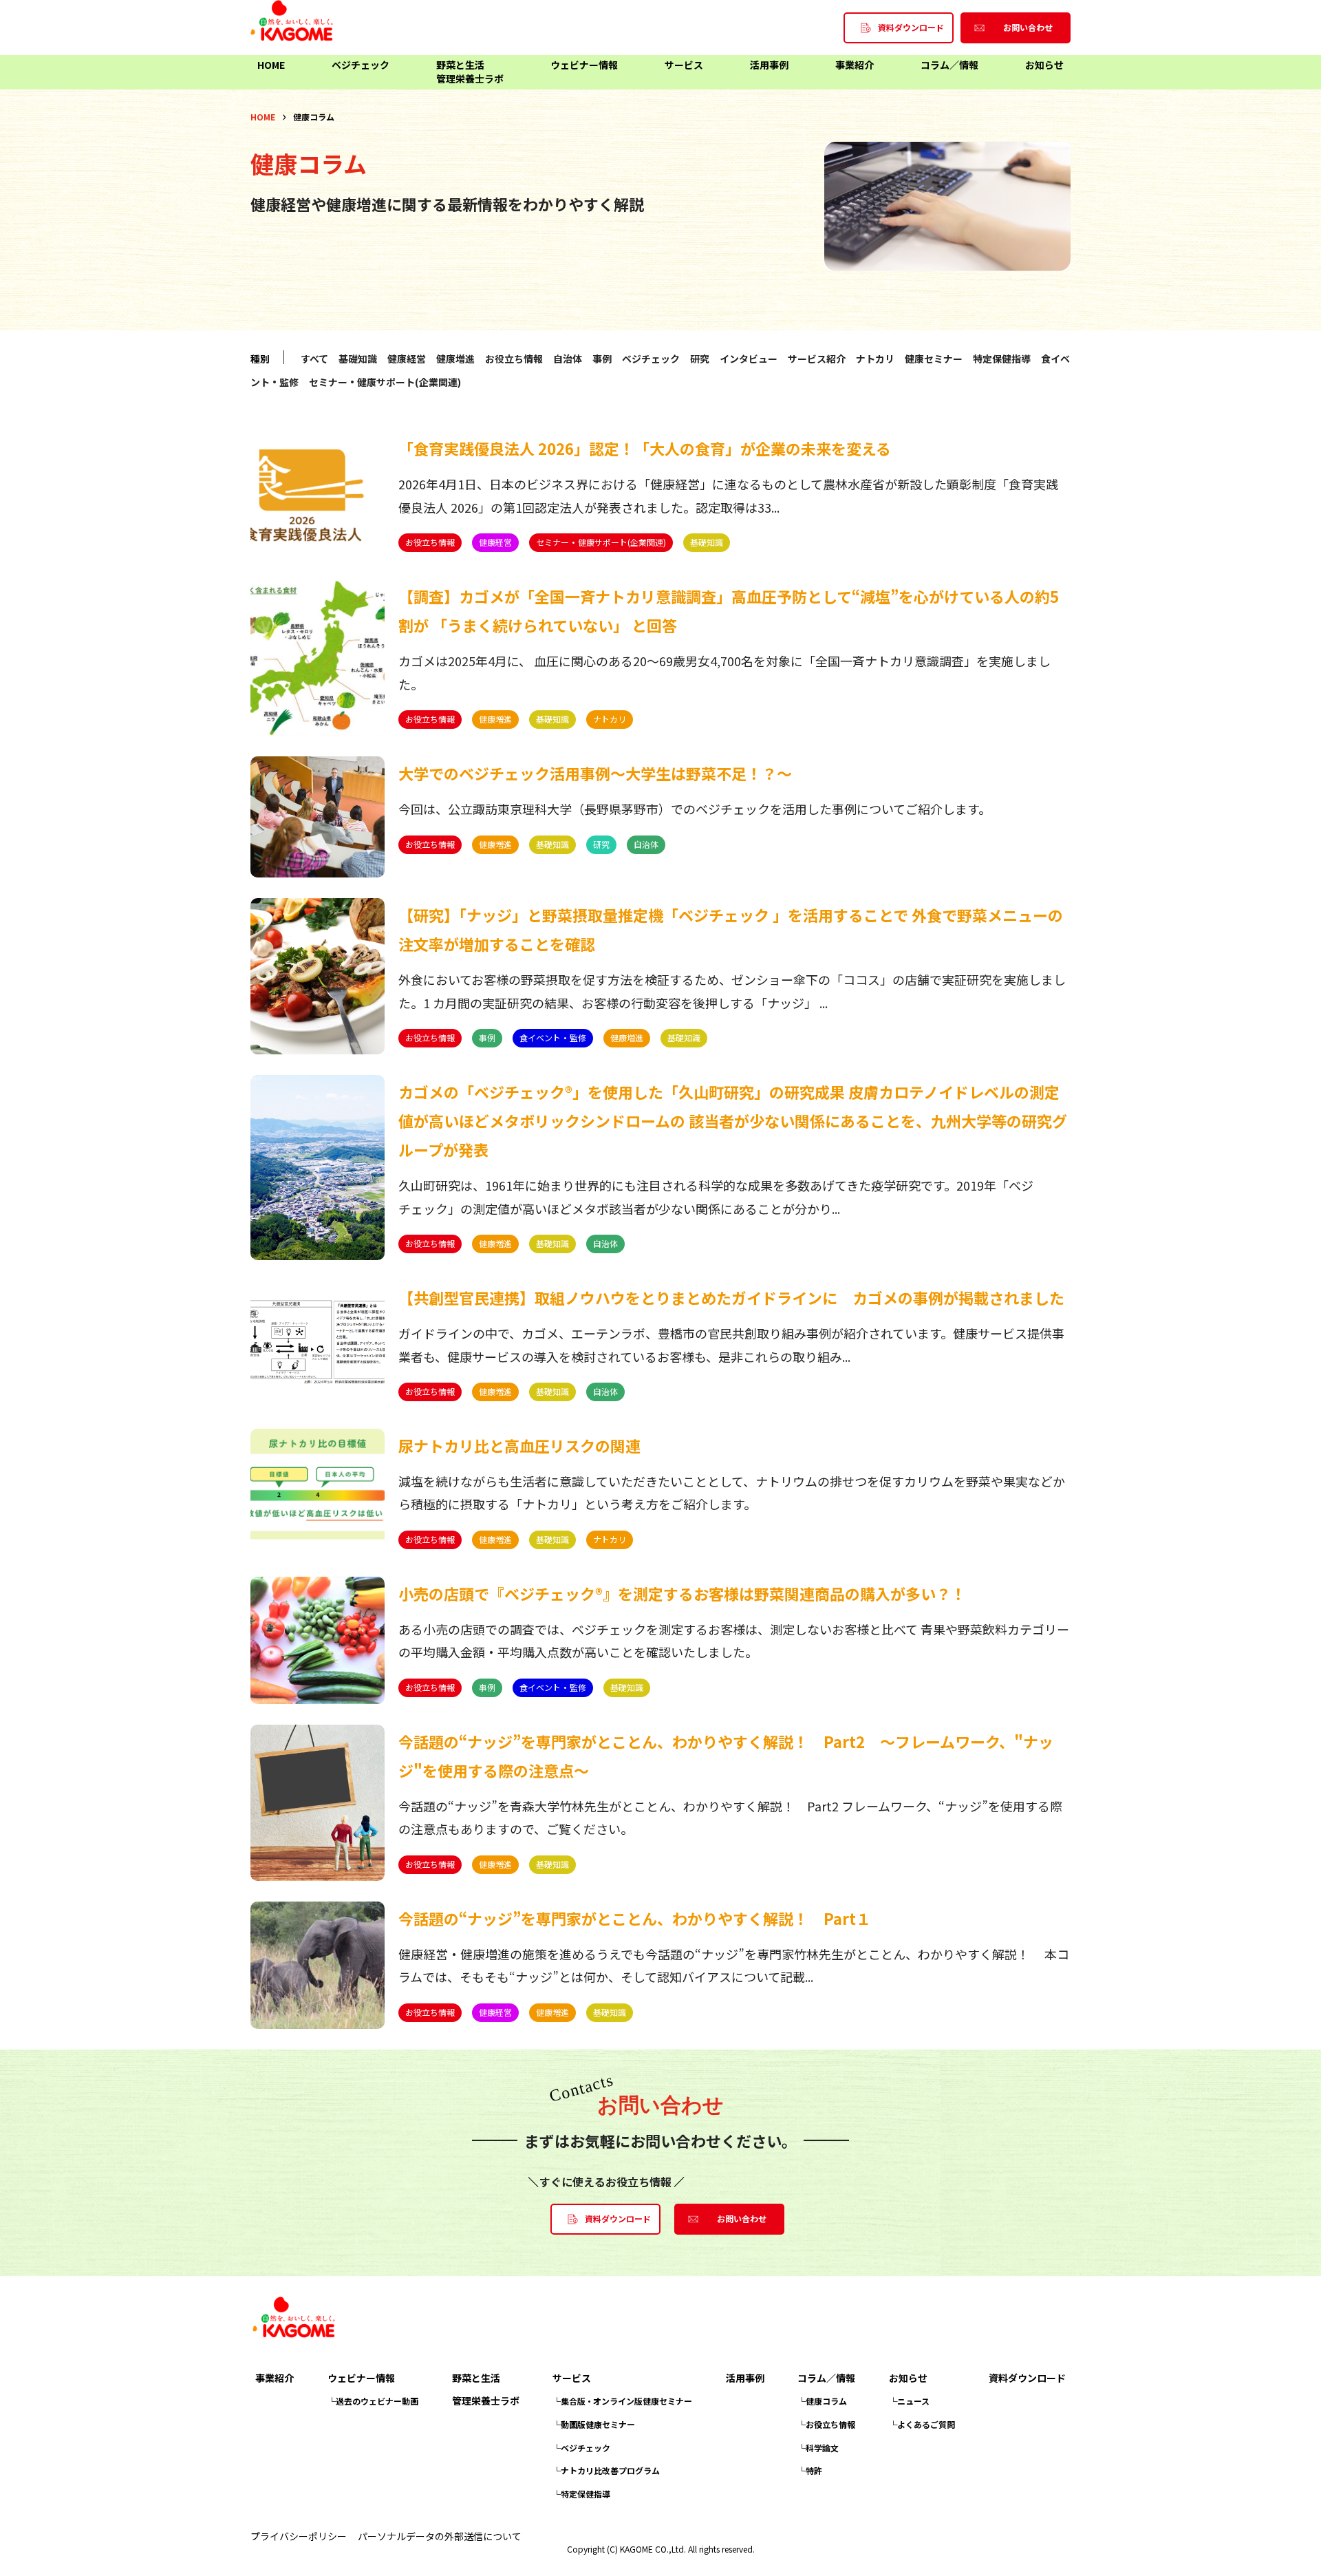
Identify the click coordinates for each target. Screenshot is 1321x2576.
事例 (602, 359)
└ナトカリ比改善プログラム (606, 2470)
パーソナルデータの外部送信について (440, 2536)
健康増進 (455, 359)
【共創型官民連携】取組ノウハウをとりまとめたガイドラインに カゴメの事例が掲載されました (731, 1297)
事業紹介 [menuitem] (855, 65)
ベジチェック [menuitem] (361, 65)
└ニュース (909, 2401)
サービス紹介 (817, 359)
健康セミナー (934, 359)
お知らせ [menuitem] (1044, 65)
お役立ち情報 (514, 359)
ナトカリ (875, 359)
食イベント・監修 (553, 1037)
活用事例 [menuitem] (769, 65)
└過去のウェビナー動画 (373, 2401)
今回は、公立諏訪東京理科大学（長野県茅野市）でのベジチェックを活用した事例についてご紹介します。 (695, 809)
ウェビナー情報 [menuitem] (584, 65)
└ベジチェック (581, 2448)
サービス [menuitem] (684, 65)
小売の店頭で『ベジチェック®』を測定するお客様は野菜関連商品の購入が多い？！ (682, 1593)
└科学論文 (818, 2448)
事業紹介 (275, 2378)
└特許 (810, 2470)
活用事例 (745, 2378)
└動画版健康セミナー (594, 2424)
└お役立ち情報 (826, 2424)
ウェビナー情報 (361, 2378)
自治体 (568, 359)
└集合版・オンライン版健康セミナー (622, 2401)
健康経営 (407, 359)
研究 (700, 359)
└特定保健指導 (581, 2494)
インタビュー (749, 359)
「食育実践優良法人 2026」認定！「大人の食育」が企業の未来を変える (645, 448)
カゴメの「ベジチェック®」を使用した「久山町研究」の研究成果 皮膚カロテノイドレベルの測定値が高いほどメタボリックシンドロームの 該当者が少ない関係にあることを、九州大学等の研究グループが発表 (733, 1120)
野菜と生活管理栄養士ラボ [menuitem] (470, 72)
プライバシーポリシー (299, 2536)
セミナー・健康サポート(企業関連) (385, 382)
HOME (263, 117)
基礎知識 (358, 359)
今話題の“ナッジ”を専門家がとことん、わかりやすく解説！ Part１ (635, 1918)
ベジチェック (651, 359)
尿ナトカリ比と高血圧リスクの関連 (519, 1445)
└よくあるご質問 (922, 2424)
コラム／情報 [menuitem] (949, 65)
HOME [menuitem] (271, 65)
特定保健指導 (1002, 359)
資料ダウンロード (1027, 2378)
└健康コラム (822, 2401)
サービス (572, 2378)
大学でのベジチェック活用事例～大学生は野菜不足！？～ (595, 773)
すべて (314, 359)
